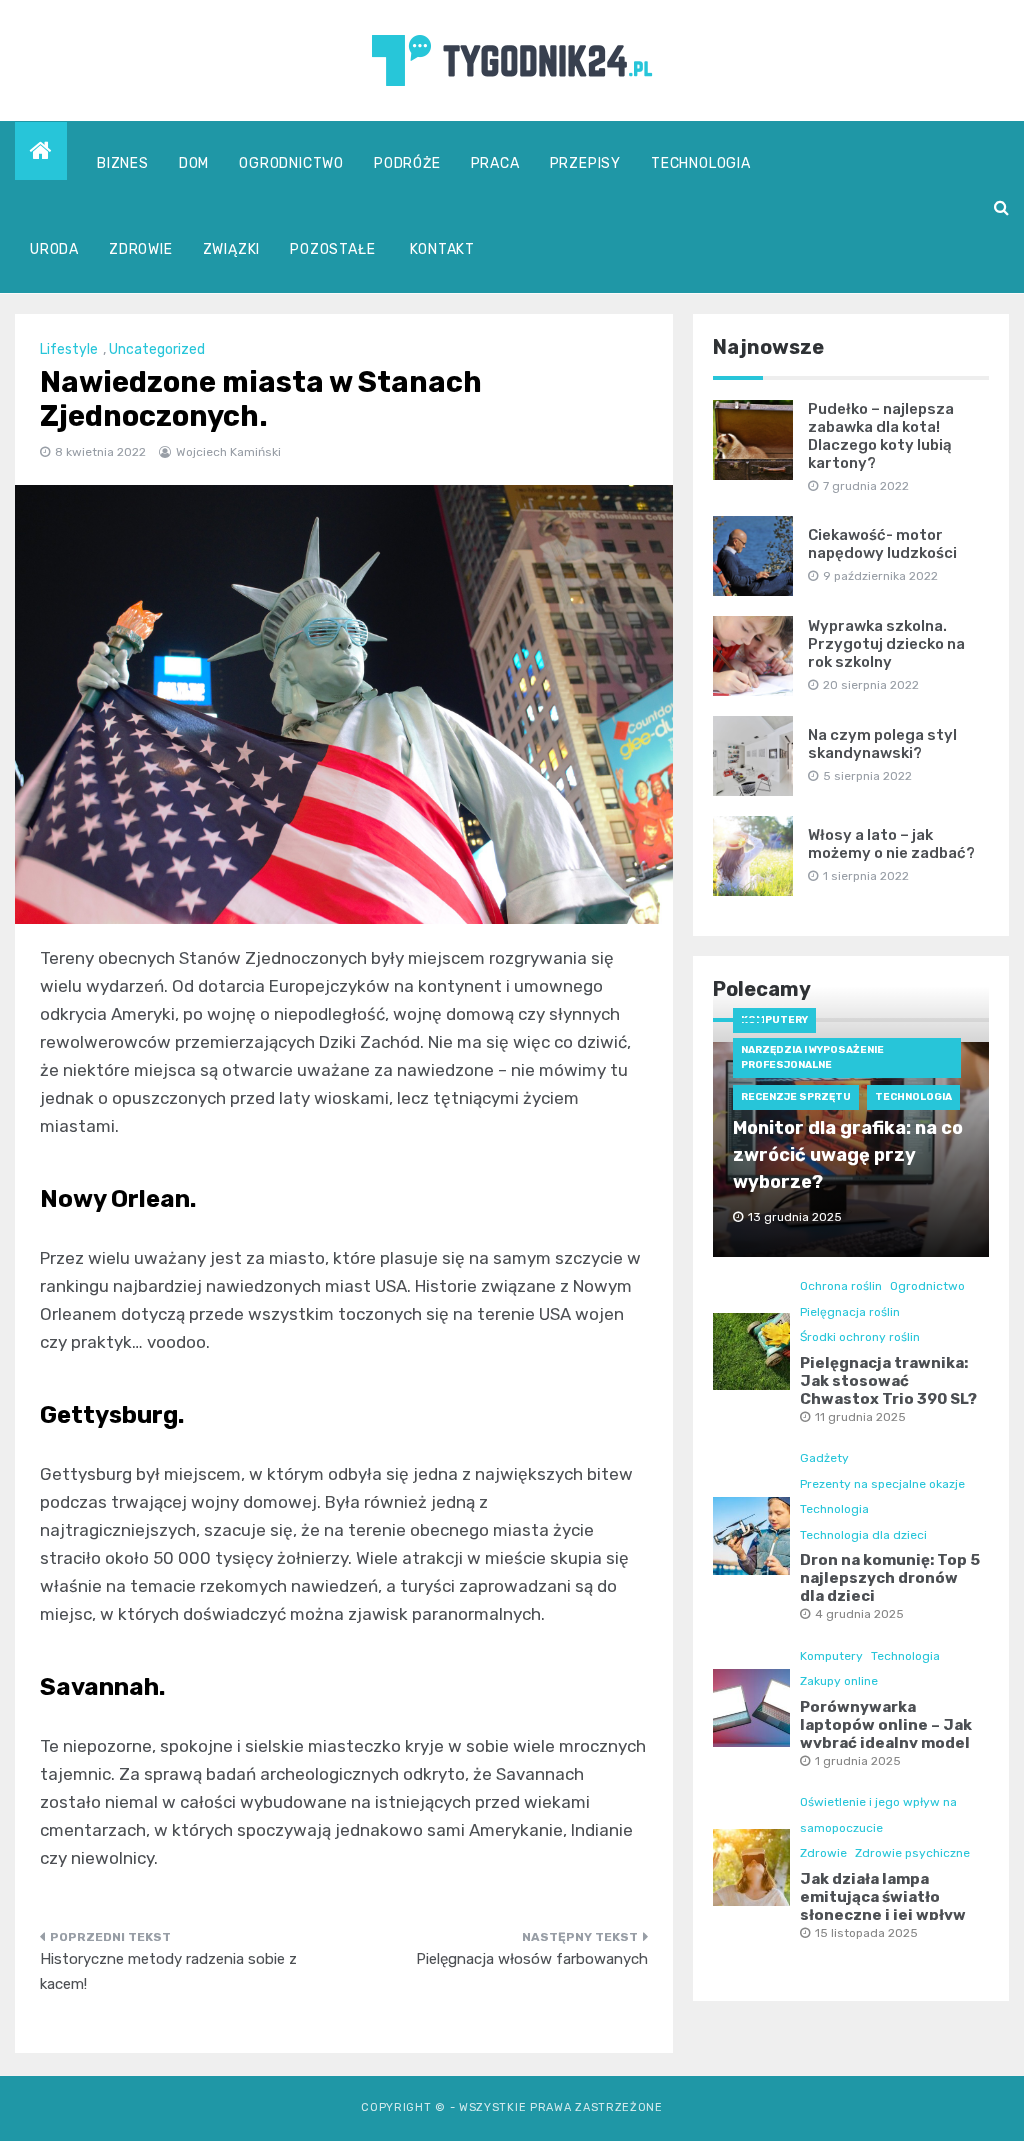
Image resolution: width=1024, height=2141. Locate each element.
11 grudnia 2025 (860, 1417)
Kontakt (442, 249)
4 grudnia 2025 (859, 1614)
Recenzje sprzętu (796, 1097)
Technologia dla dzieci (863, 1535)
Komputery (774, 1020)
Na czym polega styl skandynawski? (882, 744)
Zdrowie (141, 249)
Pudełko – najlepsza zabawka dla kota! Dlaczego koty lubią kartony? (881, 436)
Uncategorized (157, 349)
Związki (232, 249)
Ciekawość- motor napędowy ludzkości (882, 544)
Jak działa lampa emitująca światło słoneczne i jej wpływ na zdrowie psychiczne (889, 1906)
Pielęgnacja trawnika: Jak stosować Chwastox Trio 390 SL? (888, 1381)
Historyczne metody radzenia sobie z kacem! (168, 1972)
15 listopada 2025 (866, 1933)
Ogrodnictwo (291, 163)
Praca (495, 163)
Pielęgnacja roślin (850, 1312)
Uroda (54, 249)
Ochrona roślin (841, 1286)
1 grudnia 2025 (858, 1761)
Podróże (407, 163)
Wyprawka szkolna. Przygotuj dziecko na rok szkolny (886, 644)
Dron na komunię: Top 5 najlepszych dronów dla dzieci (890, 1578)
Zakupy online (839, 1681)
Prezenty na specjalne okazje (882, 1484)
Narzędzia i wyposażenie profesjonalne (812, 1057)
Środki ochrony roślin (860, 1337)
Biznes (123, 163)
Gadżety (824, 1458)
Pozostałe (332, 249)
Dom (194, 163)
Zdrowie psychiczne (912, 1853)
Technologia (701, 163)
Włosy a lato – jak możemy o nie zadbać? (891, 844)
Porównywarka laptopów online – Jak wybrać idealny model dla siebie (886, 1734)
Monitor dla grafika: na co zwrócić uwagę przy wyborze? (848, 1155)
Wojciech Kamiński (228, 452)
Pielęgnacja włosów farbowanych (532, 1959)
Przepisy (585, 163)
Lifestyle (69, 349)
